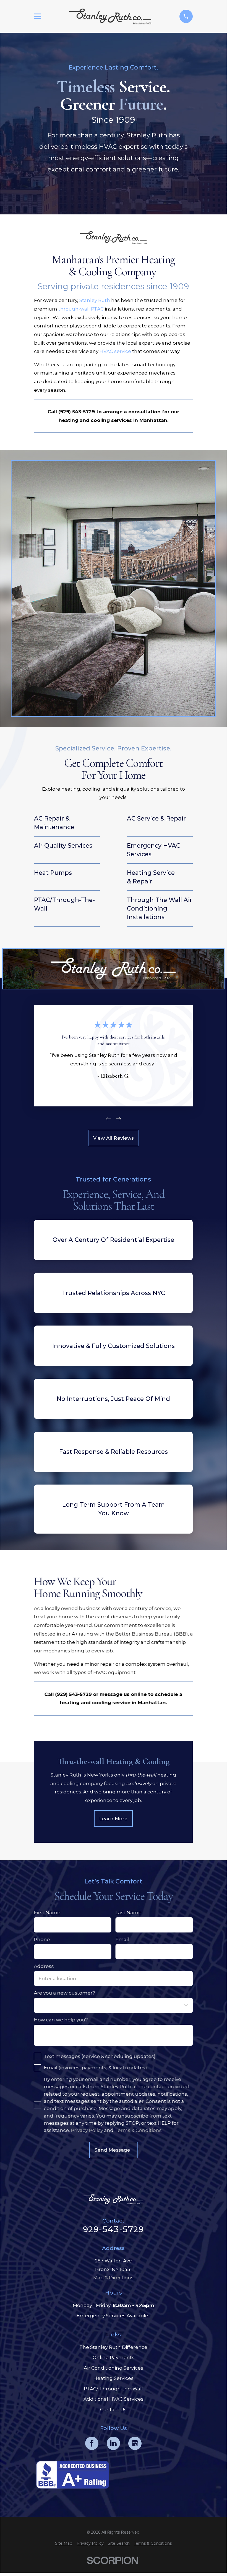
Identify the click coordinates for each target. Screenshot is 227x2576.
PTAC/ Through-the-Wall (113, 2389)
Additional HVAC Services (113, 2399)
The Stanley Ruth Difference (113, 2347)
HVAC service (115, 351)
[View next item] (118, 1119)
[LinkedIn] (113, 2443)
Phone (42, 1939)
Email (122, 1939)
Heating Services (113, 2378)
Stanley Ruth (95, 300)
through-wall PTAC (81, 309)
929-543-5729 (113, 2229)
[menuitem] (64, 2544)
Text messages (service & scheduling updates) (100, 2056)
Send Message (112, 2150)
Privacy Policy (87, 2130)
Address (44, 1966)
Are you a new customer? (65, 1993)
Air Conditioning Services (113, 2368)
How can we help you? (61, 2020)
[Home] (110, 16)
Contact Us (113, 2410)
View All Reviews (113, 1138)
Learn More (113, 1819)
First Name (47, 1913)
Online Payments (113, 2357)
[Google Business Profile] (135, 2443)
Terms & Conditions (138, 2130)
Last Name (129, 1913)
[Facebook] (92, 2443)
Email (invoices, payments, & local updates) (96, 2068)
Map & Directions (113, 2278)
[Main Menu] (38, 16)
